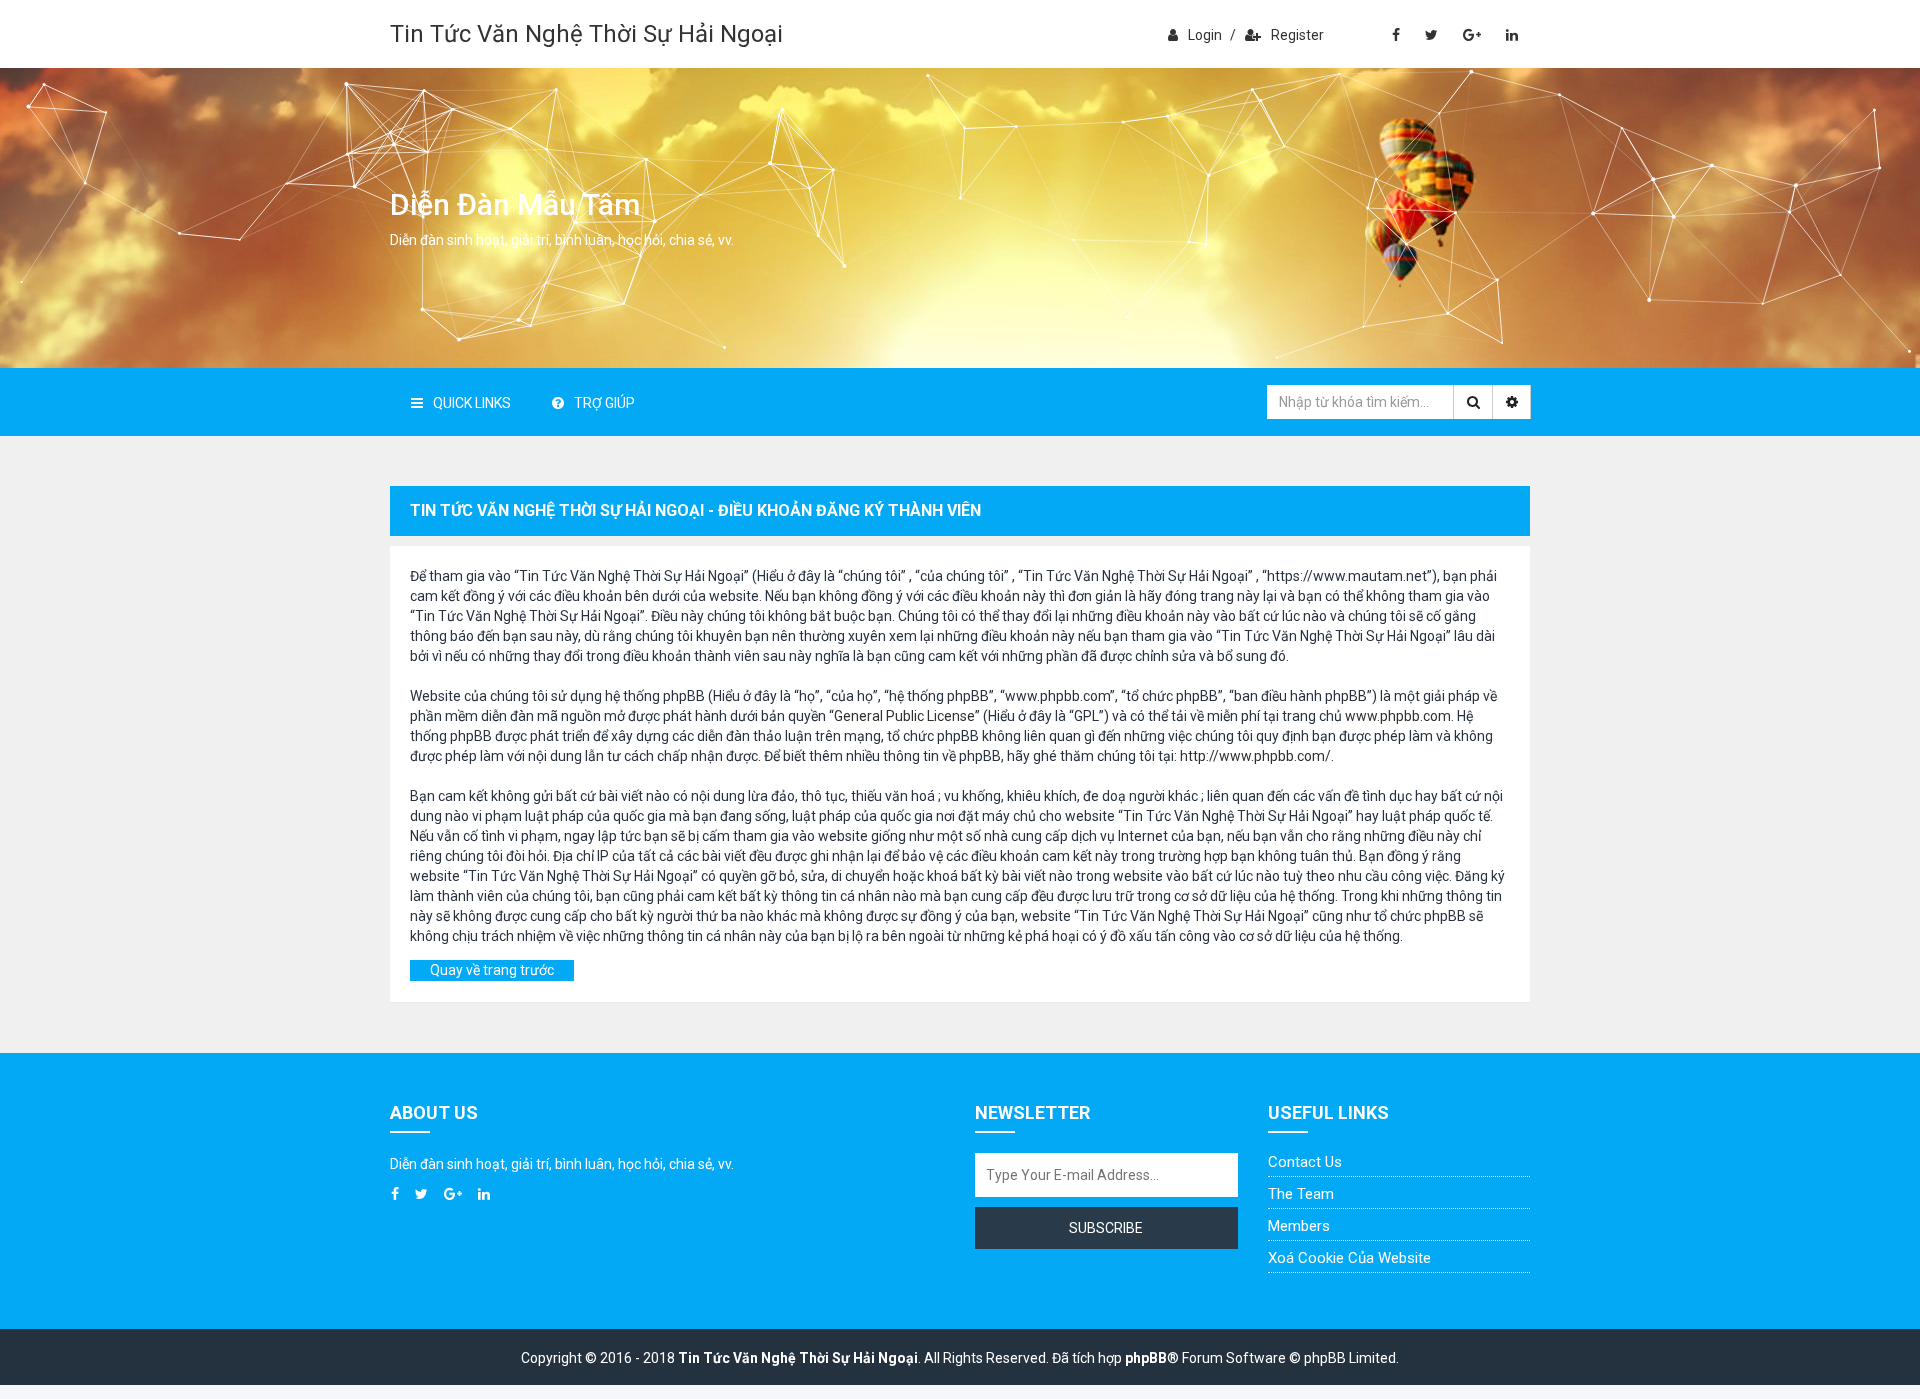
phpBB (1146, 1358)
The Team (1301, 1194)
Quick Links (472, 403)
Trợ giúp (604, 403)
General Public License (904, 716)
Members (1299, 1226)
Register (1297, 35)
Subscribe (1106, 1228)
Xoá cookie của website (1349, 1258)
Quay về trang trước (492, 970)
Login (1205, 35)
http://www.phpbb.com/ (1255, 756)
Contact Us (1305, 1162)
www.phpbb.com (1398, 716)
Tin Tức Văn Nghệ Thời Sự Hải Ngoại (586, 34)
